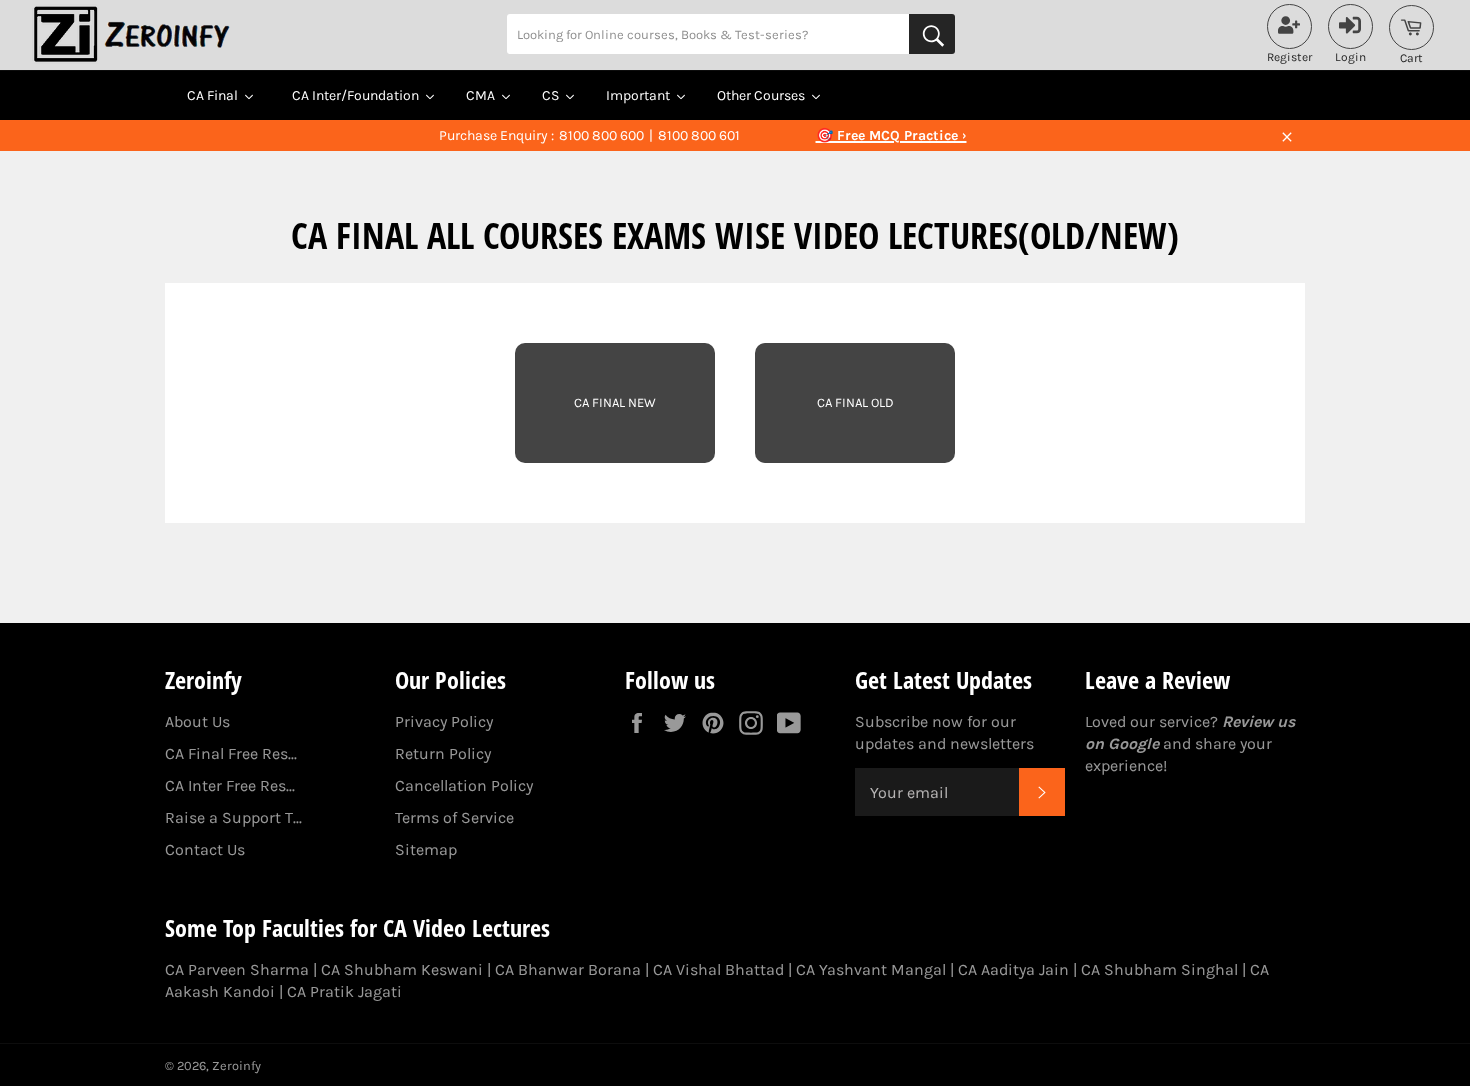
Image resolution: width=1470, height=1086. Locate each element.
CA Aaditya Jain (1013, 969)
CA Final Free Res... (231, 753)
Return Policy (443, 753)
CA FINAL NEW (615, 402)
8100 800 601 (699, 135)
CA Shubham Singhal (1159, 969)
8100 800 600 (601, 135)
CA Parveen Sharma (237, 969)
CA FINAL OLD (855, 402)
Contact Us (205, 849)
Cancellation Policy (464, 785)
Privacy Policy (444, 721)
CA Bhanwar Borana (568, 969)
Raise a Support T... (233, 817)
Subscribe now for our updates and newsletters (944, 732)
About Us (197, 721)
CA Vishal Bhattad (718, 969)
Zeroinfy (236, 1065)
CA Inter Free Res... (230, 785)
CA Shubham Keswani (402, 969)
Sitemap (426, 849)
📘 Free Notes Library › (891, 135)
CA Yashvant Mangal (871, 969)
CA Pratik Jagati (344, 991)
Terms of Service (454, 817)
